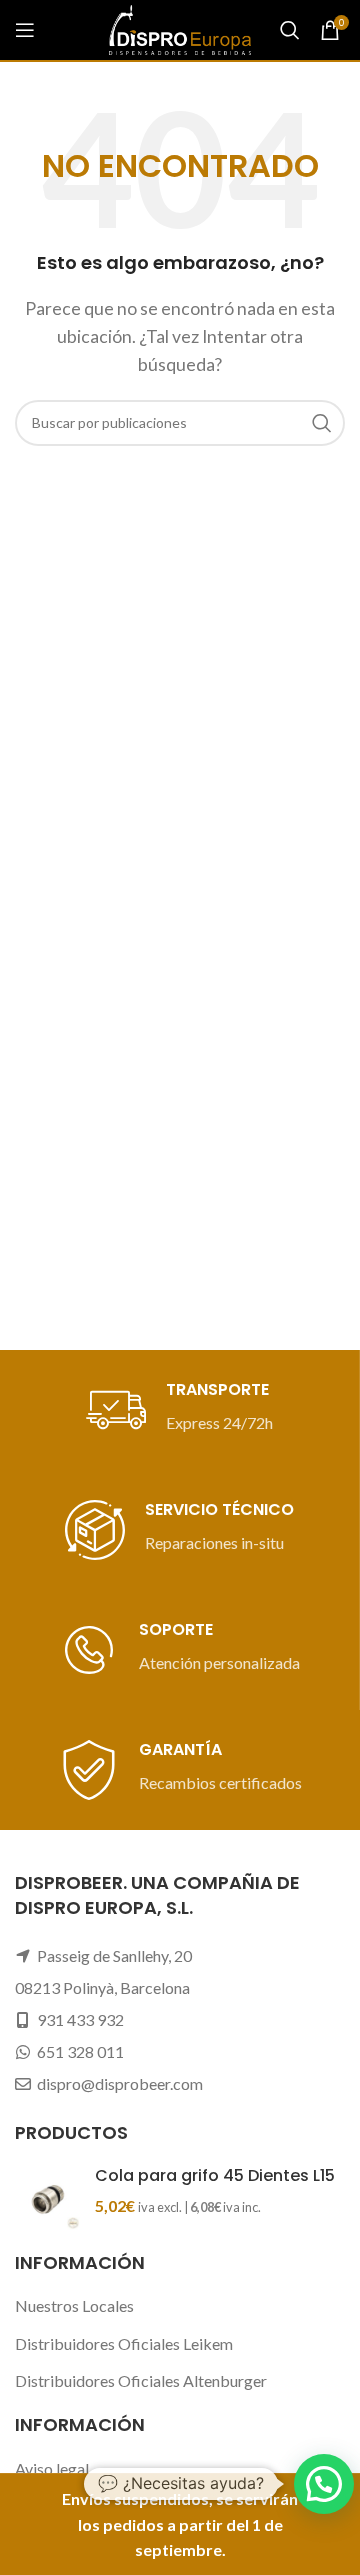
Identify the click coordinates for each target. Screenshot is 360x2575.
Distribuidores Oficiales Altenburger (141, 2380)
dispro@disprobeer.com (120, 2083)
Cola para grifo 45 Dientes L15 (215, 2176)
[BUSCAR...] (322, 423)
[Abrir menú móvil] (25, 30)
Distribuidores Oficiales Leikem (124, 2343)
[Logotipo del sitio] (180, 27)
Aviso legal (52, 2468)
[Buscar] (290, 30)
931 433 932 (80, 2019)
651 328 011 (80, 2051)
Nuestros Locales (74, 2305)
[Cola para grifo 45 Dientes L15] (47, 2197)
